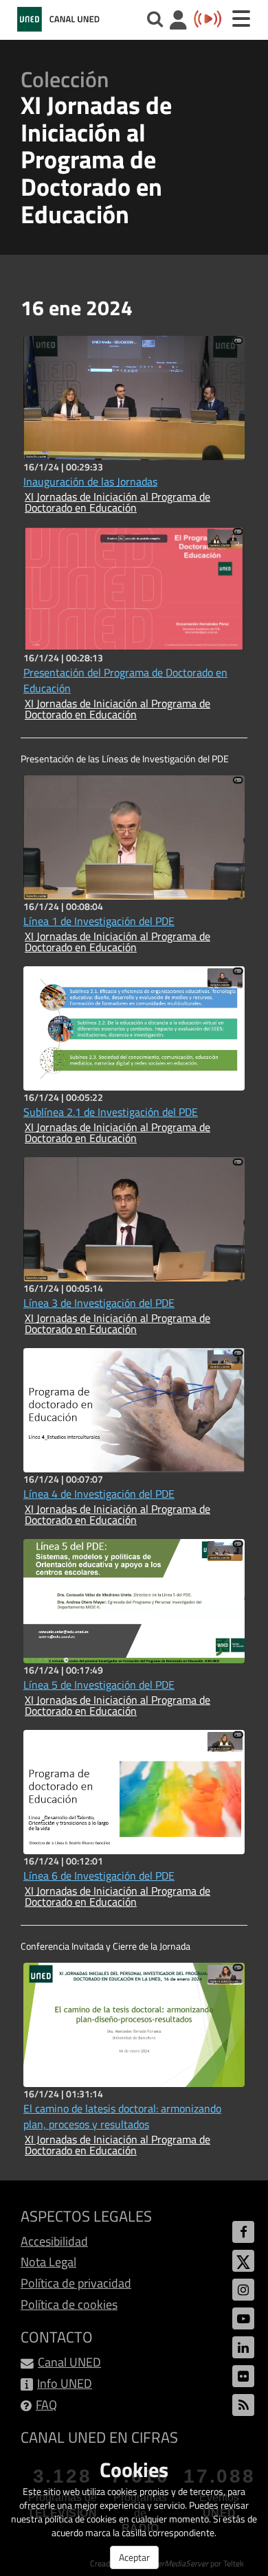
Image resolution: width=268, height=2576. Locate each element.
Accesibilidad (54, 2241)
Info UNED (65, 2383)
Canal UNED (69, 2362)
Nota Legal (48, 2262)
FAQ (46, 2405)
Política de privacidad (76, 2283)
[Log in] (178, 22)
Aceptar (134, 2557)
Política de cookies (69, 2304)
